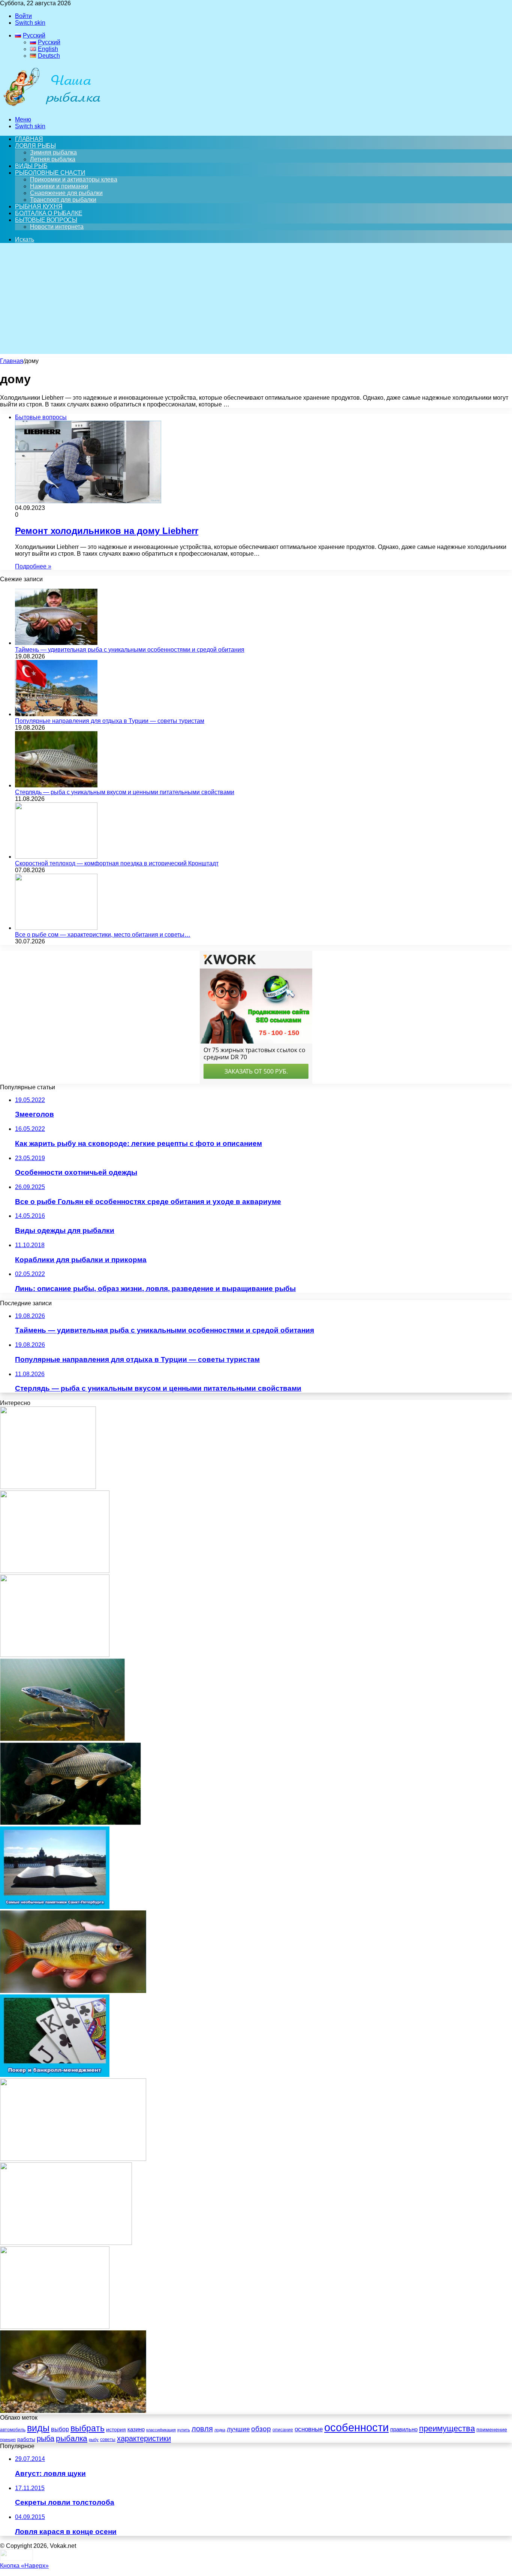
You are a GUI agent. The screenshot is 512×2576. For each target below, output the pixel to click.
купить (184, 2430)
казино (136, 2429)
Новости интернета (57, 227)
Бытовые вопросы (46, 220)
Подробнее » (33, 566)
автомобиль (13, 2430)
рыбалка (72, 2438)
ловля (202, 2429)
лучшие (238, 2429)
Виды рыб (31, 166)
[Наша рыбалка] (52, 107)
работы (26, 2439)
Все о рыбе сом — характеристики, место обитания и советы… (103, 935)
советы (108, 2440)
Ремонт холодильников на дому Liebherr (107, 531)
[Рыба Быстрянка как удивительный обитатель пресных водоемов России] (73, 1991)
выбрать (88, 2428)
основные (309, 2429)
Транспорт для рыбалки (63, 200)
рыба (46, 2438)
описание (283, 2430)
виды (38, 2428)
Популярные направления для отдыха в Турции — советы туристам (110, 721)
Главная (12, 361)
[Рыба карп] (70, 1823)
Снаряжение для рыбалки (66, 193)
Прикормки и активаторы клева (74, 179)
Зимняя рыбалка (53, 152)
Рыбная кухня (39, 206)
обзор (261, 2429)
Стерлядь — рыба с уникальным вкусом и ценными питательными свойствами (125, 792)
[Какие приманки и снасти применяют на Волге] (48, 1487)
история (116, 2430)
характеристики (144, 2438)
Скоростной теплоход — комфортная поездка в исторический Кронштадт (117, 863)
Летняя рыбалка (53, 159)
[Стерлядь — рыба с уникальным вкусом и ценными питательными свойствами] (56, 785)
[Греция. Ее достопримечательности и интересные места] (66, 2243)
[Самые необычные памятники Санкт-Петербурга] (55, 1907)
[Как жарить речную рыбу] (73, 2159)
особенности (356, 2427)
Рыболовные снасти (50, 173)
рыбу (94, 2440)
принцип (8, 2440)
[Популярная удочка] (55, 2327)
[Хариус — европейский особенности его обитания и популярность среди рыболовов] (73, 2411)
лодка (220, 2430)
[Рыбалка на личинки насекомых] (55, 1571)
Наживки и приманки (59, 186)
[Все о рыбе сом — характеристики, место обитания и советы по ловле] (56, 928)
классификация (161, 2430)
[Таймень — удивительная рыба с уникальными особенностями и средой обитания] (56, 643)
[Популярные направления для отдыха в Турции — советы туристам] (56, 714)
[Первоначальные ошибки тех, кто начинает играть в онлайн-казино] (55, 1655)
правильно (404, 2429)
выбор (60, 2429)
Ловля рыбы (35, 146)
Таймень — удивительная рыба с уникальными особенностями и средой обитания (130, 650)
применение (492, 2429)
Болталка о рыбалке (49, 213)
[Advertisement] (256, 301)
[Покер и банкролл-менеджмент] (55, 2075)
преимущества (447, 2428)
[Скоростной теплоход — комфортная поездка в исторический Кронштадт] (56, 857)
